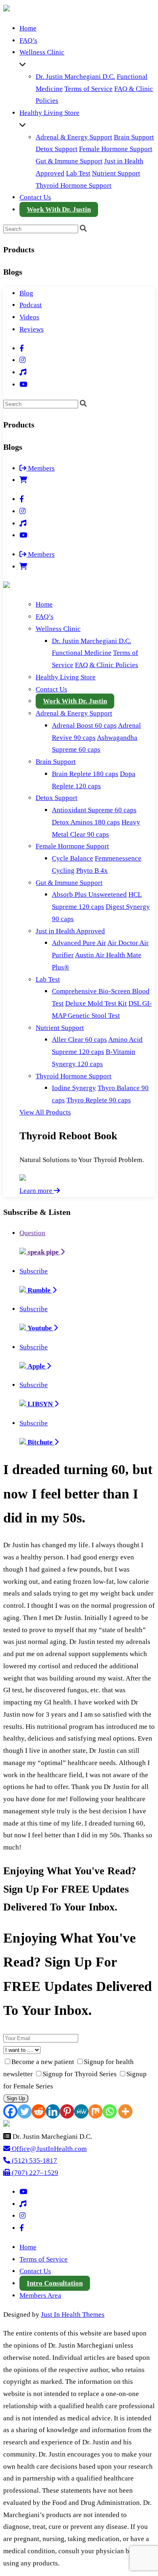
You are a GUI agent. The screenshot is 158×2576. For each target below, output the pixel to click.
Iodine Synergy (74, 1088)
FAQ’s (28, 40)
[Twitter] (25, 2111)
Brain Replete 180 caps (85, 774)
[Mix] (95, 2111)
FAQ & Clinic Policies (107, 665)
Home (28, 28)
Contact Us (35, 197)
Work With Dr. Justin (59, 209)
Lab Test (78, 173)
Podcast (31, 305)
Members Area (40, 2295)
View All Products (45, 1112)
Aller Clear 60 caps (79, 1040)
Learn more (37, 1191)
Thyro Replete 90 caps (99, 1100)
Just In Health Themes (73, 2315)
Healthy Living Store (49, 113)
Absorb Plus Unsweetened (89, 894)
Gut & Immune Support (69, 161)
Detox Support (57, 149)
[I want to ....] (79, 2050)
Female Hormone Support (116, 149)
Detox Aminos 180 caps (86, 822)
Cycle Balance (73, 858)
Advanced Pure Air (79, 943)
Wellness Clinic (42, 52)
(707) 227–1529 (34, 2173)
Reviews (32, 329)
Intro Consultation (55, 2283)
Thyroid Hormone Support (74, 185)
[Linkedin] (53, 2111)
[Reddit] (39, 2111)
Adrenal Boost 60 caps (84, 725)
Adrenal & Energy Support (74, 137)
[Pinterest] (67, 2111)
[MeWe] (81, 2111)
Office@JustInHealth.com (48, 2149)
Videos (29, 317)
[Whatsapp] (110, 2111)
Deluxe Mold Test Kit (96, 1003)
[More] (125, 2111)
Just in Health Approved (70, 931)
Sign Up (16, 2098)
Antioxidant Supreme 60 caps (94, 810)
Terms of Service (89, 89)
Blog (26, 293)
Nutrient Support (116, 173)
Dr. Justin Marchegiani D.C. (75, 77)
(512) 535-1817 (34, 2161)
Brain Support (134, 137)
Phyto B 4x (92, 871)
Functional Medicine (82, 653)
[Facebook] (10, 2111)
